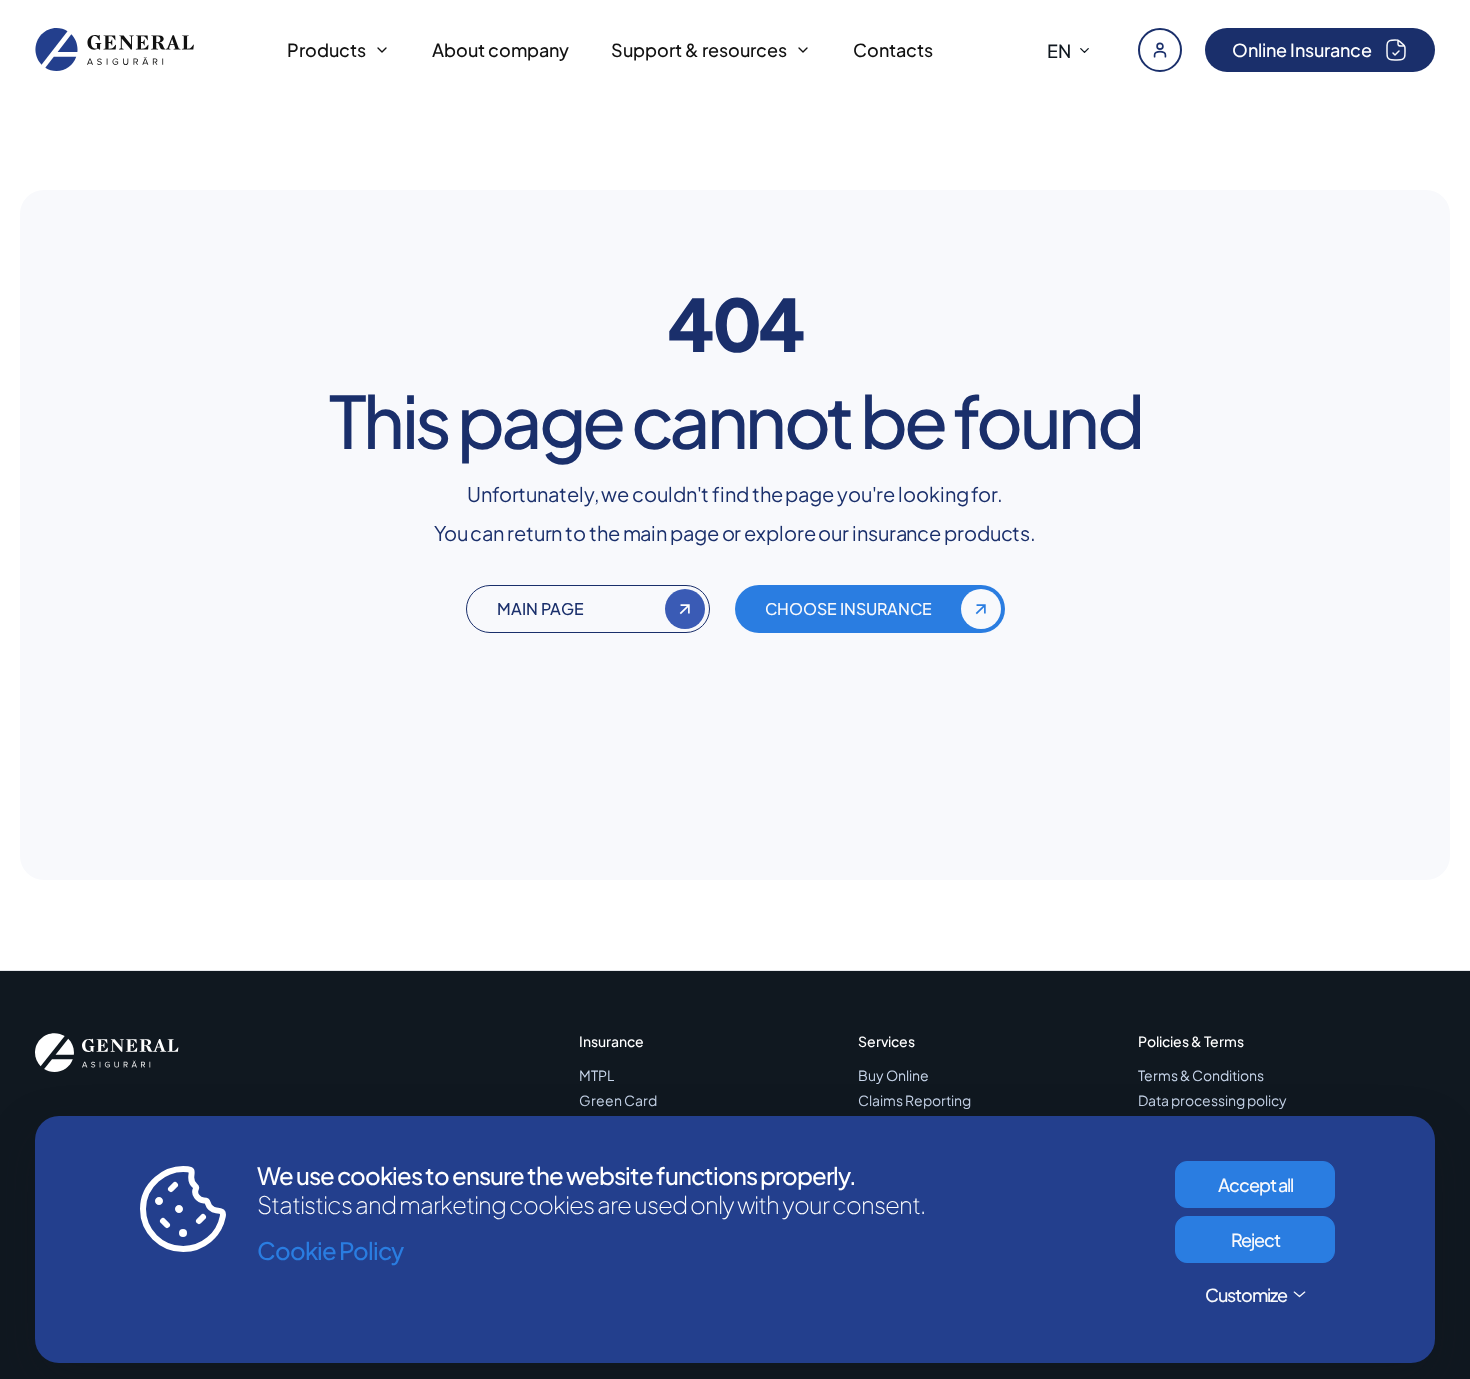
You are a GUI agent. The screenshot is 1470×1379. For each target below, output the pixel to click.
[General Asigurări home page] (115, 49)
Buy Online (893, 1075)
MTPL (596, 1075)
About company (500, 49)
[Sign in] (1160, 50)
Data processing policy (1212, 1100)
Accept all (1255, 1184)
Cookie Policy (330, 1250)
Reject (1255, 1239)
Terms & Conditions (1201, 1075)
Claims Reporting (914, 1100)
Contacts (893, 49)
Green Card (618, 1100)
